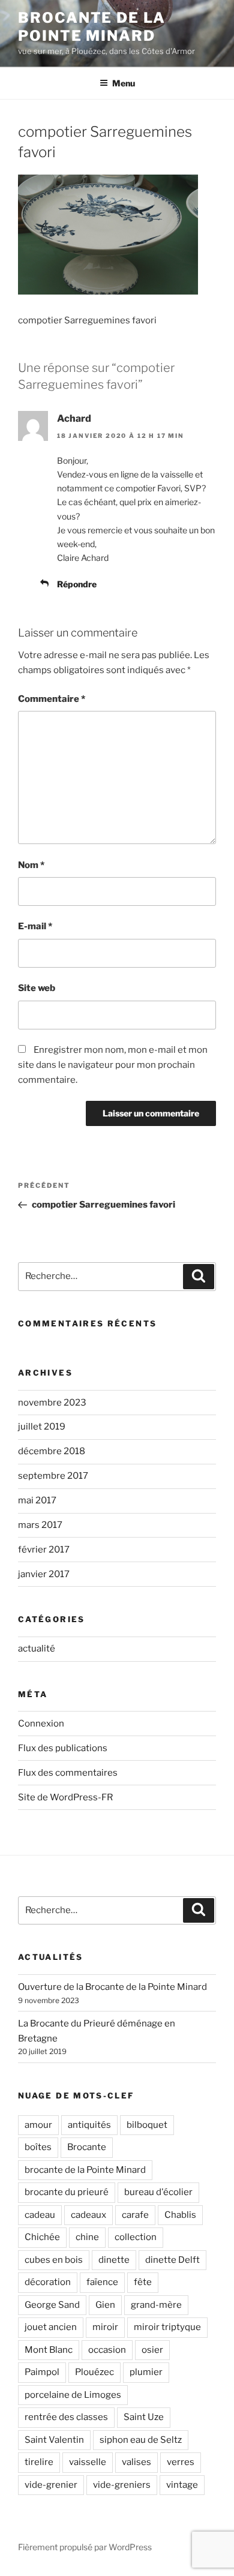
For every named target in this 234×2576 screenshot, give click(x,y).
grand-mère (156, 2305)
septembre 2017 (53, 1476)
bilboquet (147, 2125)
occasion (107, 2350)
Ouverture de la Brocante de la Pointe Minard (112, 1987)
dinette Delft (172, 2260)
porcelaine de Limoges (73, 2395)
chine (87, 2237)
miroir (105, 2327)
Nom (31, 865)
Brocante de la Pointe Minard (92, 27)
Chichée (42, 2237)
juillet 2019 (42, 1427)
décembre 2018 (52, 1451)
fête (143, 2282)
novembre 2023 (52, 1403)
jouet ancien (51, 2327)
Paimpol (42, 2372)
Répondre (77, 584)
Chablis (180, 2215)
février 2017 (44, 1550)
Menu (124, 83)
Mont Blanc (49, 2350)
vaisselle (88, 2462)
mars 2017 (40, 1525)
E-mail (35, 926)
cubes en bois (54, 2260)
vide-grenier (51, 2485)
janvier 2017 (44, 1574)
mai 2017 (37, 1500)
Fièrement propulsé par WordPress (85, 2547)
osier (152, 2350)
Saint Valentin (54, 2440)
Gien (105, 2305)
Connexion (41, 1724)
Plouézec (94, 2372)
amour (38, 2125)
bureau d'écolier (158, 2192)
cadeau (40, 2215)
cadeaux (88, 2215)
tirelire (39, 2462)
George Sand (52, 2305)
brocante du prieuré (67, 2192)
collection (136, 2237)
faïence (102, 2282)
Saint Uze (144, 2417)
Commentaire (52, 699)
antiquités (89, 2125)
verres (181, 2462)
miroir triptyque (167, 2327)
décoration (48, 2282)
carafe (135, 2215)
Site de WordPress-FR (65, 1797)
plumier (146, 2372)
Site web (37, 988)
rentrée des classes (66, 2417)
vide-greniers (122, 2485)
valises (136, 2462)
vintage (182, 2485)
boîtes (38, 2147)
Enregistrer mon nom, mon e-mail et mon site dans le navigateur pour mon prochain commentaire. (113, 1065)
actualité (37, 1649)
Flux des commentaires (68, 1773)
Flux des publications (63, 1748)
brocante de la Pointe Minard (85, 2170)
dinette (114, 2260)
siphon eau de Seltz (141, 2440)
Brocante (87, 2147)
